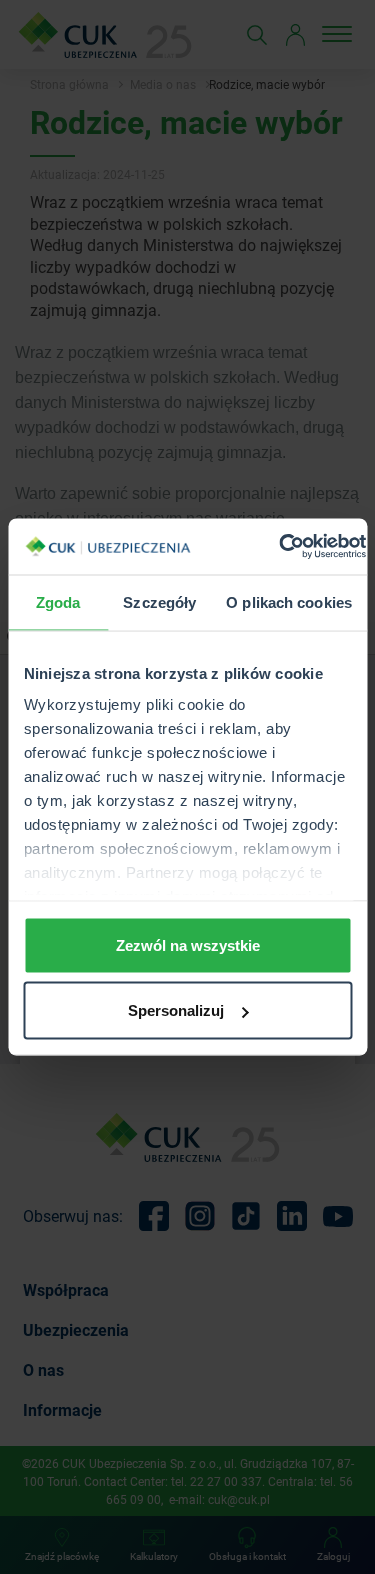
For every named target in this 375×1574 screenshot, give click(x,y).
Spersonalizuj (176, 1010)
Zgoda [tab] (58, 601)
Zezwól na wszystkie (188, 944)
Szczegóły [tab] (159, 601)
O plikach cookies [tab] (289, 601)
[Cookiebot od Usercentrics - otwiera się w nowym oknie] (279, 547)
